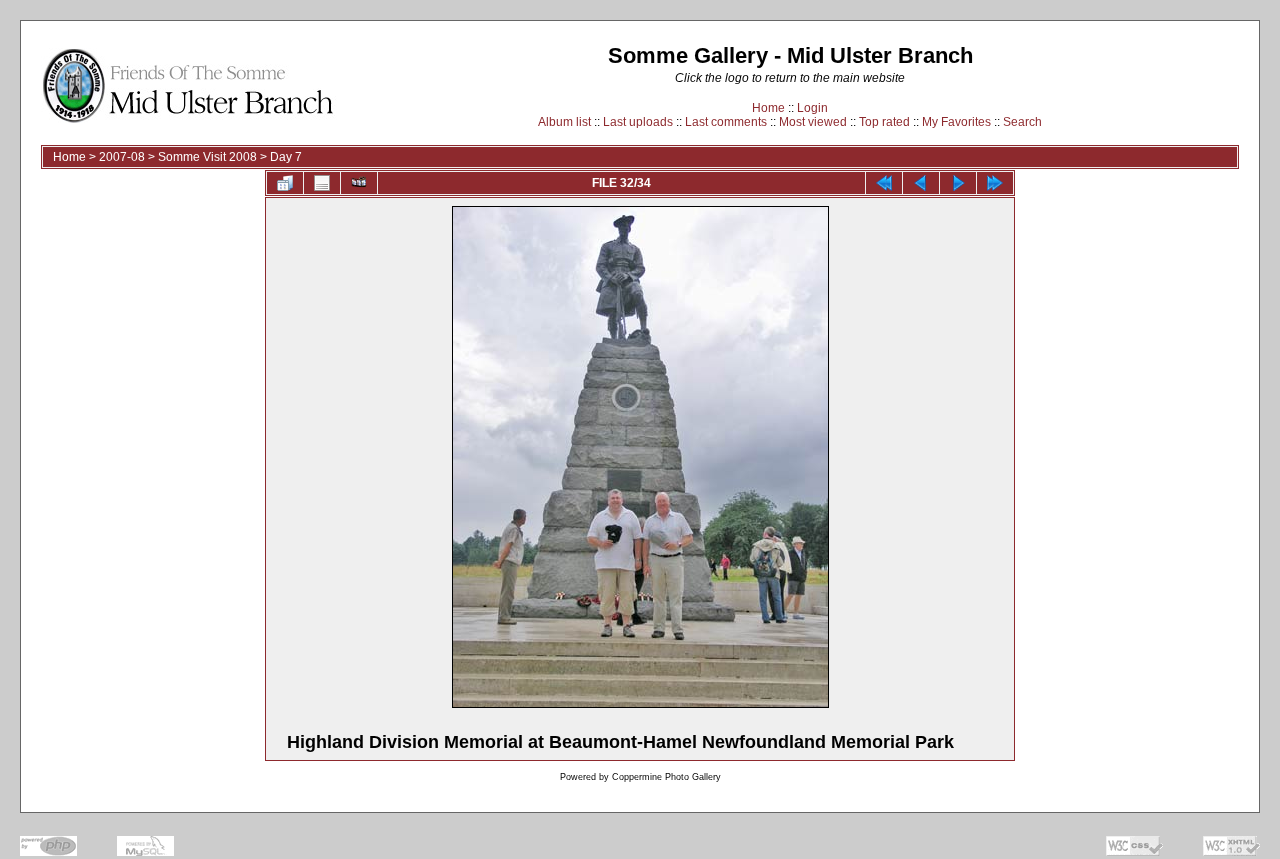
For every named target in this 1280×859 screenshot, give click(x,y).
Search (1022, 122)
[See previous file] (921, 183)
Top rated (884, 122)
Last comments (726, 122)
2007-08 (122, 157)
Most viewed (813, 122)
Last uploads (638, 122)
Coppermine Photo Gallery (666, 777)
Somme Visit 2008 (207, 157)
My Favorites (956, 122)
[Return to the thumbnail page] (285, 183)
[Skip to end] (995, 183)
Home (768, 108)
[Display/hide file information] (322, 183)
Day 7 (286, 157)
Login (812, 108)
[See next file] (958, 183)
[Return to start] (884, 183)
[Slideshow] (359, 183)
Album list (564, 122)
